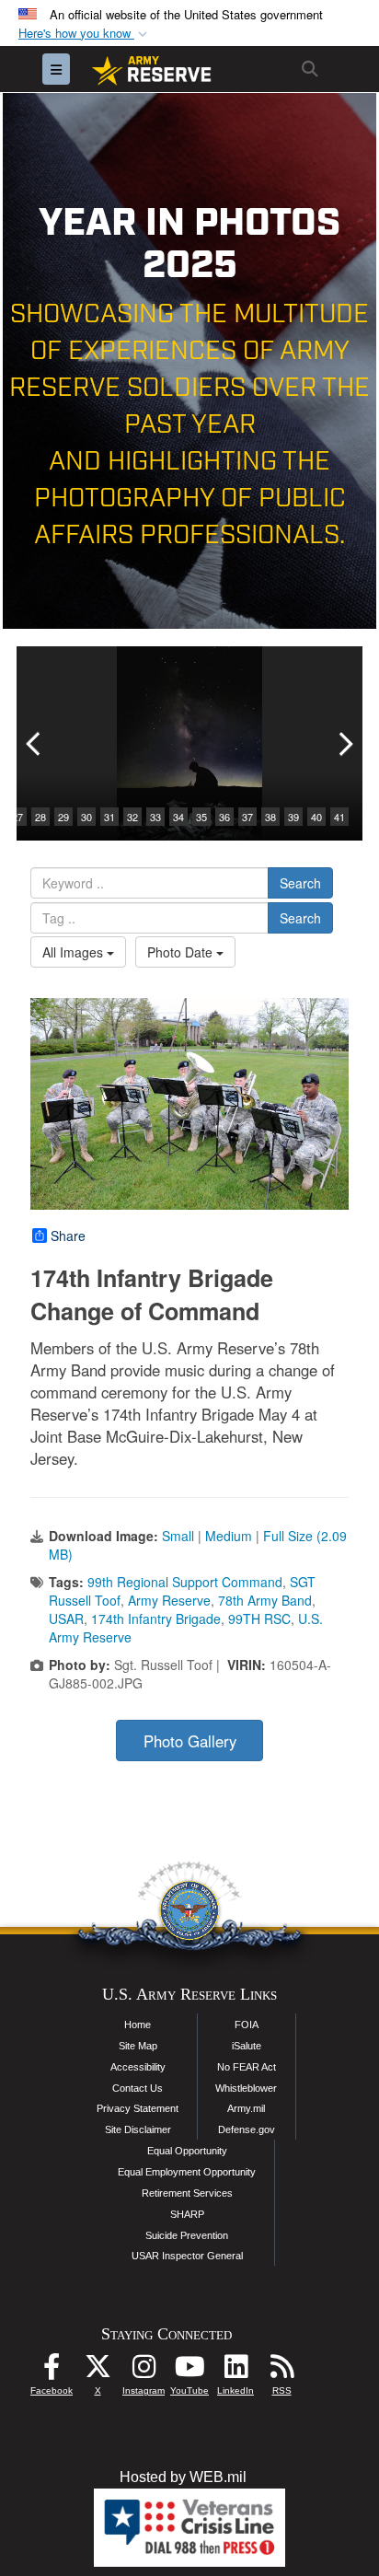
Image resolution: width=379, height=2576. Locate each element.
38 (270, 817)
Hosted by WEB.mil (183, 2477)
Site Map (138, 2046)
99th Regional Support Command (185, 1582)
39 (293, 817)
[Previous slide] (35, 743)
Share (68, 1236)
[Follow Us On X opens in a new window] (98, 2371)
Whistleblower (246, 2088)
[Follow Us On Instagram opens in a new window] (144, 2371)
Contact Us (138, 2088)
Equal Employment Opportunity (187, 2172)
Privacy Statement (138, 2108)
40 (316, 817)
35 (201, 817)
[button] (85, 34)
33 (155, 817)
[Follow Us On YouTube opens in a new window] (189, 2371)
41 (339, 817)
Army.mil (246, 2108)
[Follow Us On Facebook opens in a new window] (52, 2371)
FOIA (247, 2025)
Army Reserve (169, 1600)
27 (17, 817)
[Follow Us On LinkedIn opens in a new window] (235, 2371)
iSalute (247, 2046)
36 (224, 817)
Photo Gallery (190, 1741)
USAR (66, 1619)
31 (109, 817)
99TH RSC (259, 1619)
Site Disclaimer (138, 2129)
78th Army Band (265, 1600)
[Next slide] (344, 743)
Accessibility (138, 2067)
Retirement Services (187, 2193)
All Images (75, 952)
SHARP (187, 2214)
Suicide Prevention (187, 2235)
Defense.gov (247, 2129)
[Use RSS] (281, 2371)
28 (40, 817)
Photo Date (182, 952)
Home (138, 2025)
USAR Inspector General (187, 2256)
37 (247, 817)
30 (86, 817)
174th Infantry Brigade (156, 1619)
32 (132, 817)
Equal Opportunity (187, 2151)
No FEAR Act (247, 2067)
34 (178, 817)
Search (300, 883)
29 (63, 817)
